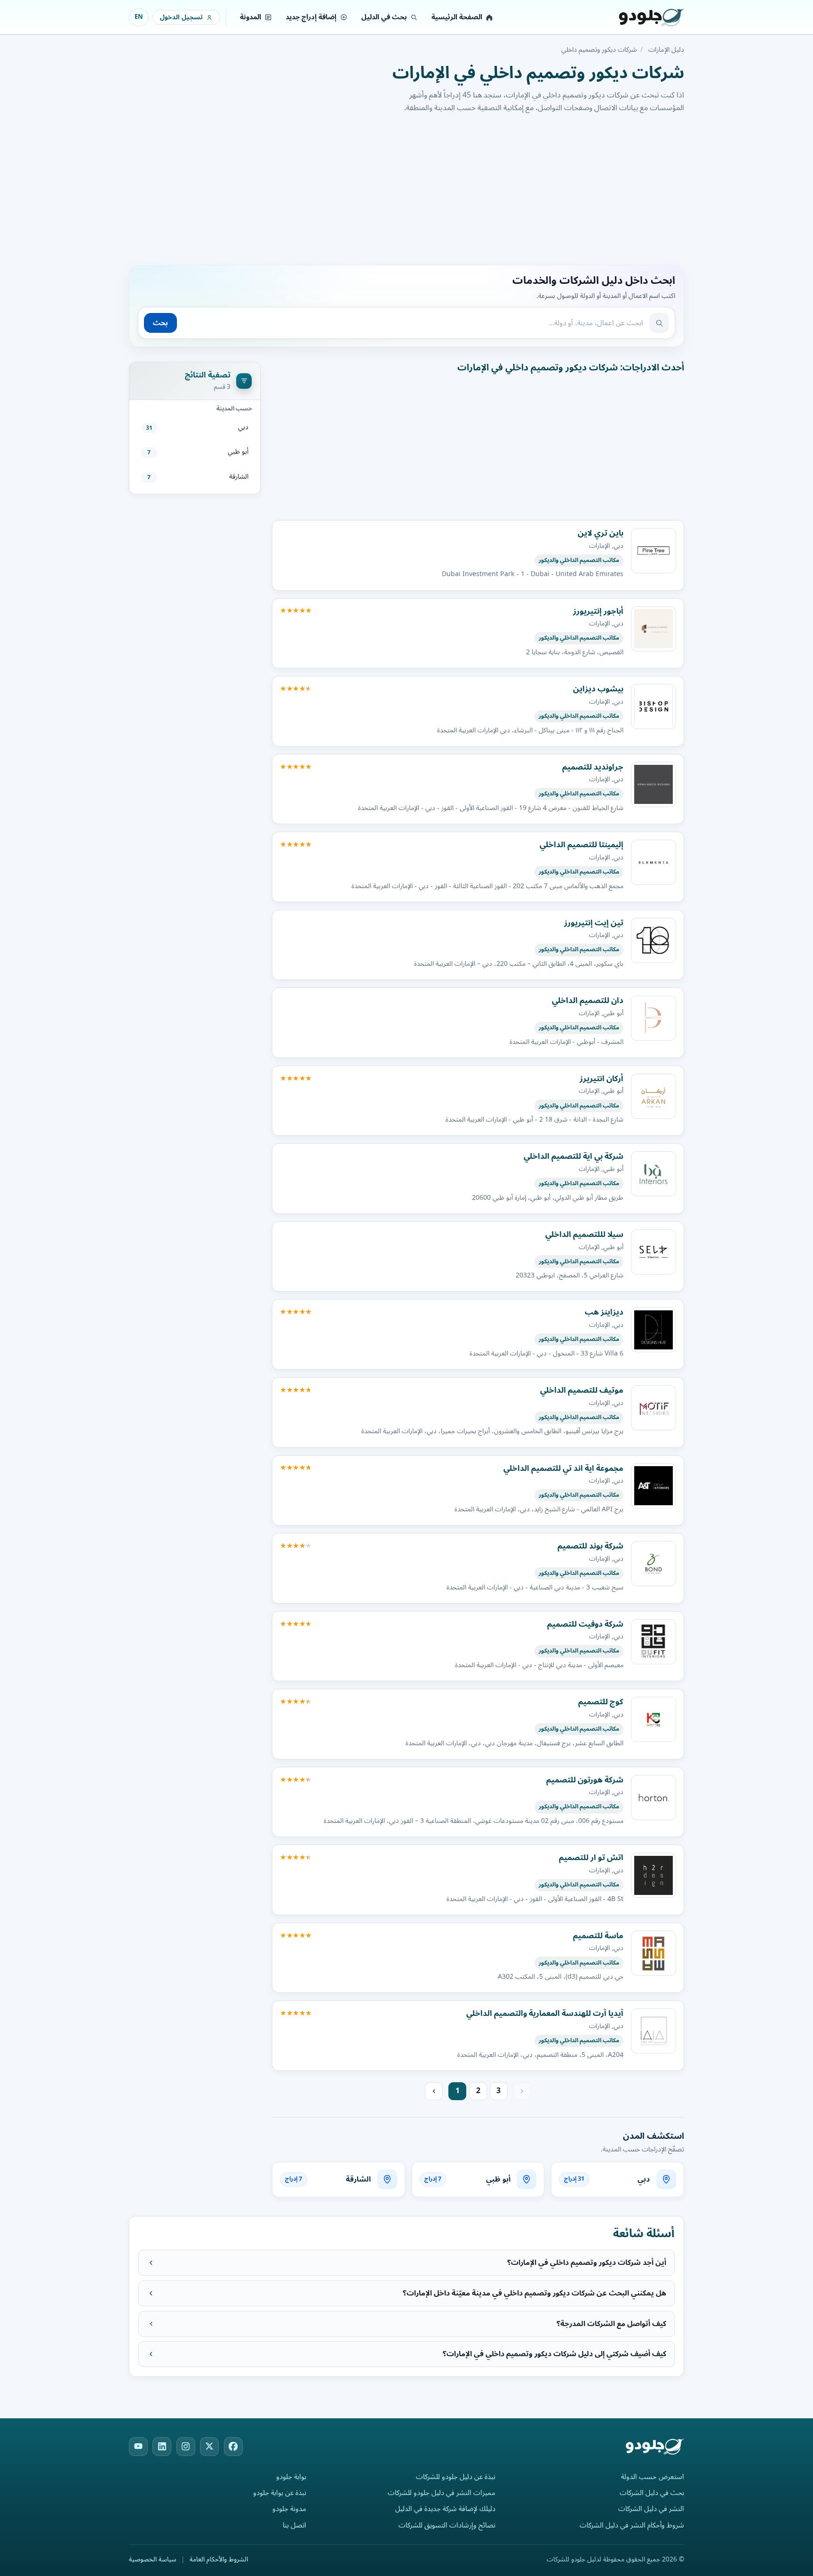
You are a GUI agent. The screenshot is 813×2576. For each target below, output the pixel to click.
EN (139, 17)
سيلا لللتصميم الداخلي (584, 1234)
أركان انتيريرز (602, 1079)
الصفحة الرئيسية (457, 17)
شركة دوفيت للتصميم (585, 1624)
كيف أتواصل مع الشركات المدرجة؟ (611, 2324)
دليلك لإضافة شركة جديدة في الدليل (445, 2509)
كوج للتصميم (601, 1702)
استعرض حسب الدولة (653, 2477)
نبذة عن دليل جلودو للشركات (456, 2477)
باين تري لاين (601, 533)
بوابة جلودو (291, 2477)
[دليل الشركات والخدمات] (639, 17)
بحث (160, 323)
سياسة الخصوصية (153, 2560)
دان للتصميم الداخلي (588, 1000)
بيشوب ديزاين (598, 689)
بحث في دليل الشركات (652, 2493)
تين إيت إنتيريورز (594, 923)
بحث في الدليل (384, 17)
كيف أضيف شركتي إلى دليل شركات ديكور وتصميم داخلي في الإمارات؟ (554, 2354)
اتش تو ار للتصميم (591, 1858)
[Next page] (434, 2091)
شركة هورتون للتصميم (585, 1780)
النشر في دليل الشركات (651, 2509)
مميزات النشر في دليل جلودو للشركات (442, 2493)
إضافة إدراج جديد (311, 17)
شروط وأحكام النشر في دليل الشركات (632, 2525)
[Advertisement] (406, 188)
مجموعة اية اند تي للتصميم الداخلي (563, 1468)
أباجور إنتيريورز (598, 611)
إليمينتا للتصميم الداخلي (582, 845)
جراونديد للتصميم (593, 767)
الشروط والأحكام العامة (219, 2560)
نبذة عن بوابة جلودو (280, 2493)
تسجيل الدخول (181, 17)
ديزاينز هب (604, 1312)
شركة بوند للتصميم (590, 1546)
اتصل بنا (295, 2525)
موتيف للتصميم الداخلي (582, 1390)
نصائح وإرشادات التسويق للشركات (447, 2525)
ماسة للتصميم (598, 1936)
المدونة (251, 17)
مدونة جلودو (289, 2509)
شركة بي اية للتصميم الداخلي (574, 1156)
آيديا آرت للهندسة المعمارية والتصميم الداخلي (545, 2013)
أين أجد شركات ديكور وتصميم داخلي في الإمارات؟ (587, 2263)
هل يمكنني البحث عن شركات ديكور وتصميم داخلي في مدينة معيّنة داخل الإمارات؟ (534, 2293)
